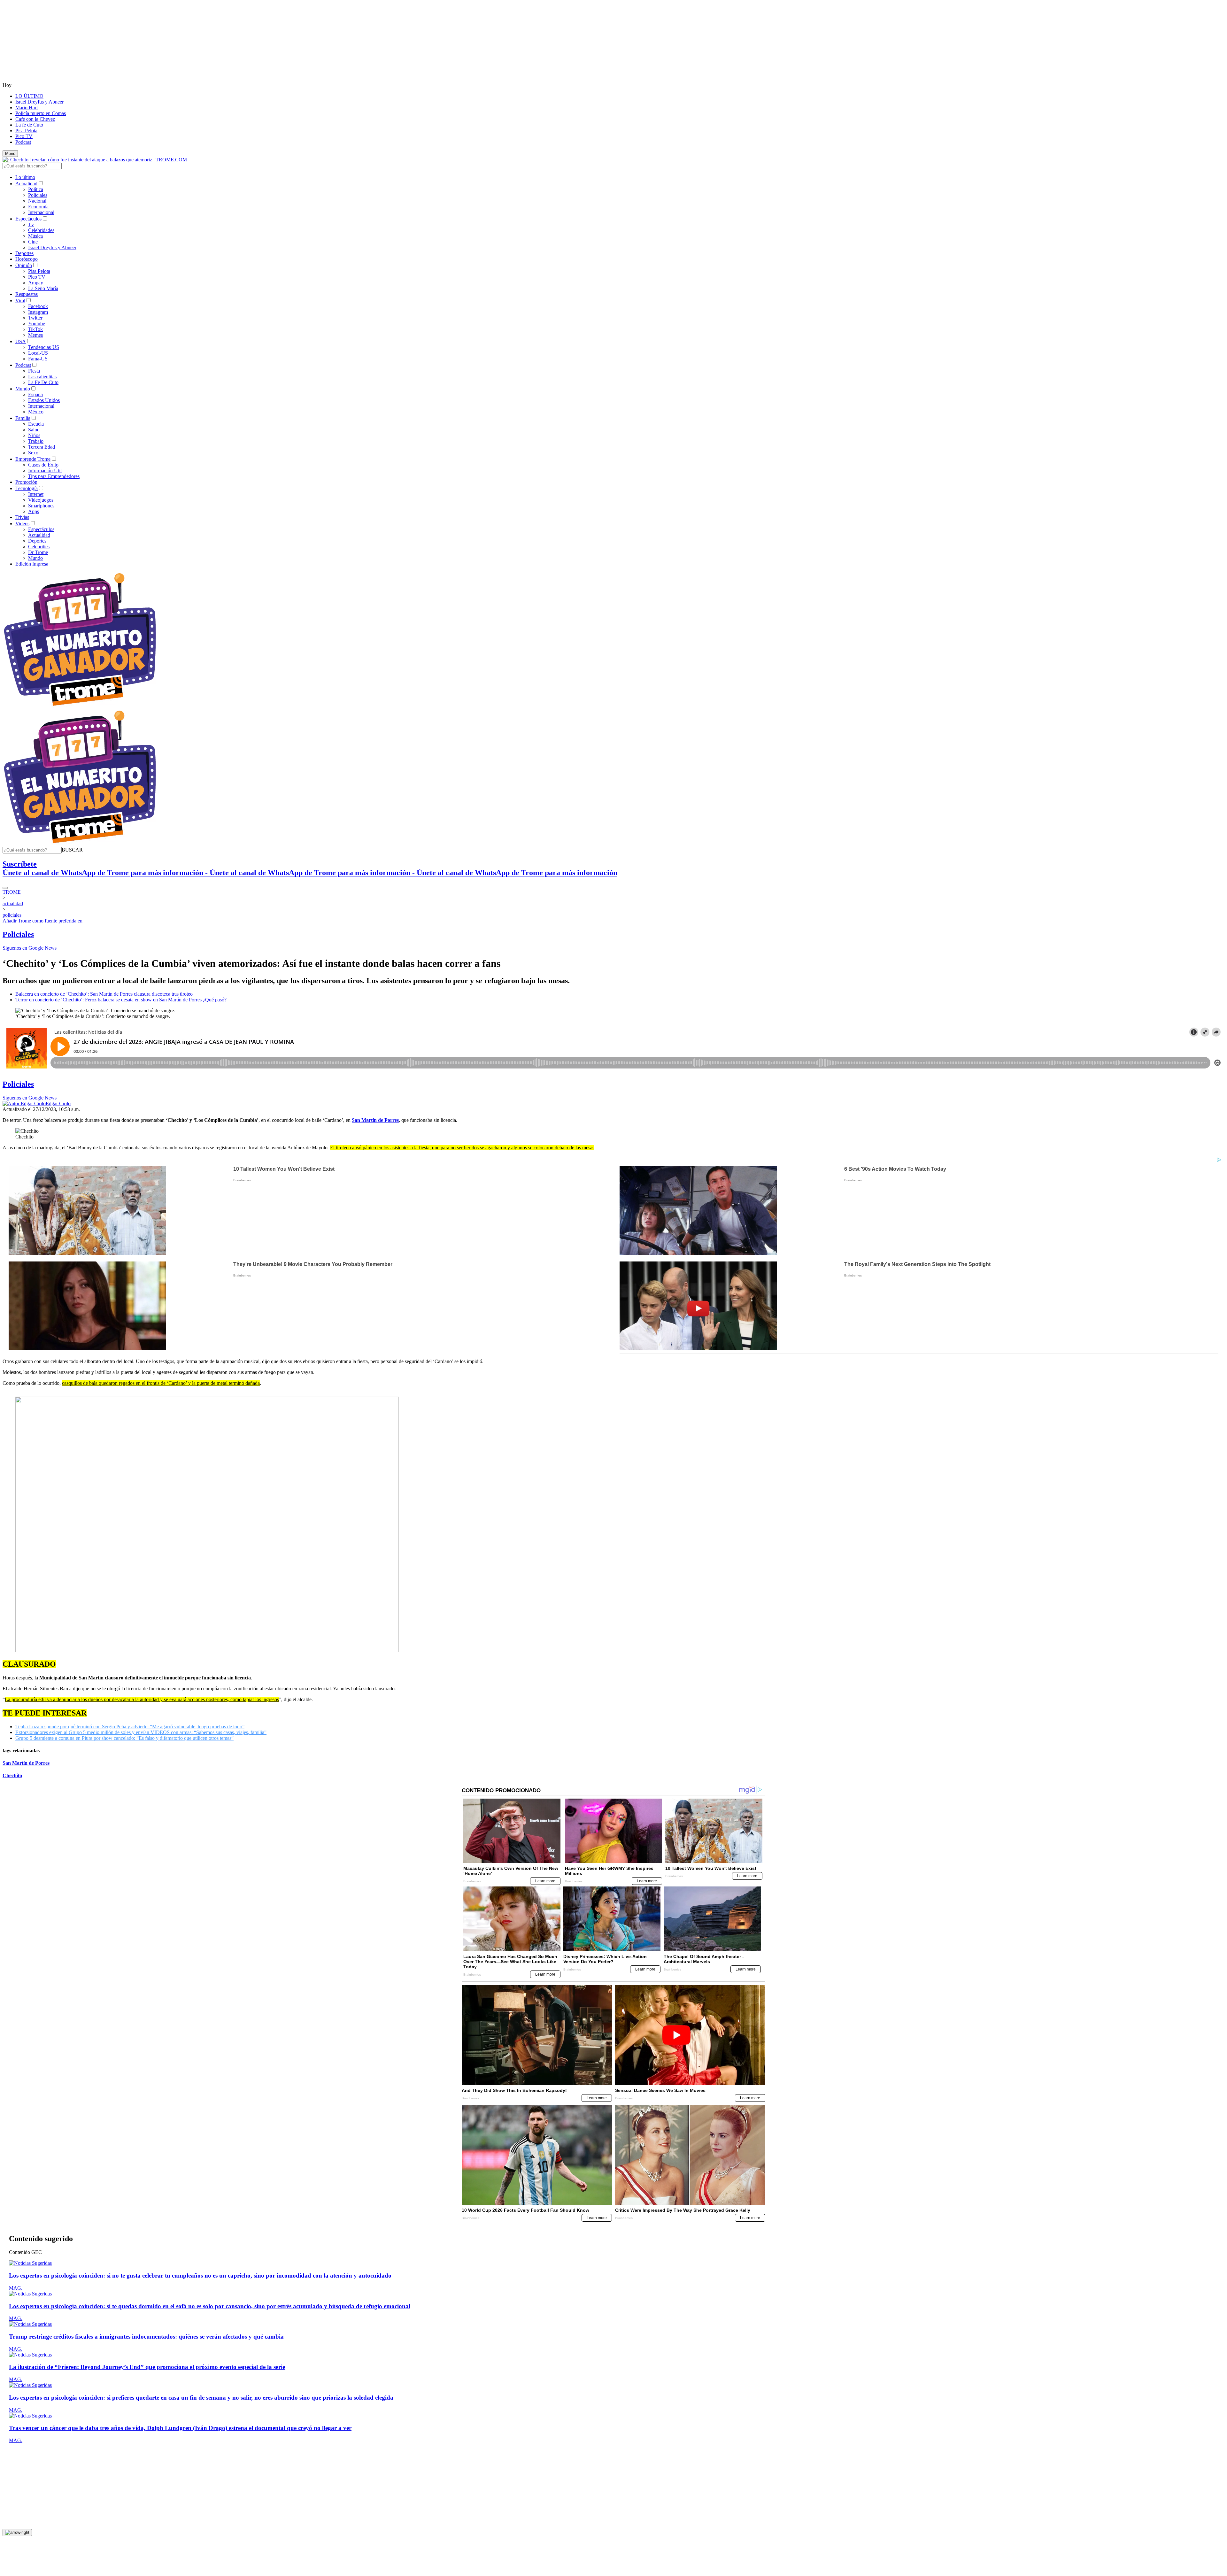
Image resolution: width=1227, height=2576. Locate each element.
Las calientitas (42, 377)
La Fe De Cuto (43, 382)
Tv (31, 224)
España (35, 394)
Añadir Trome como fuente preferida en (42, 921)
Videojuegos (41, 500)
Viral (20, 301)
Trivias (22, 517)
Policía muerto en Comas (41, 113)
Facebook (38, 306)
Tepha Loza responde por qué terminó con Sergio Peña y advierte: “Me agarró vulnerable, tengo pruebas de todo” (130, 1727)
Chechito (12, 1775)
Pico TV (24, 136)
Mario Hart (27, 108)
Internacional (41, 212)
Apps (34, 511)
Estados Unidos (44, 400)
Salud (34, 430)
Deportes (24, 253)
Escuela (36, 424)
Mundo (23, 389)
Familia (23, 418)
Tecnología (27, 488)
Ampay (36, 283)
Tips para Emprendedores (54, 476)
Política (36, 189)
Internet (36, 494)
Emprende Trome (33, 459)
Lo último (25, 177)
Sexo (33, 453)
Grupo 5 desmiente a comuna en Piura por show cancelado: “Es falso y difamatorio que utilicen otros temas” (124, 1738)
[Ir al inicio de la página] (17, 2533)
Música (35, 236)
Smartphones (41, 506)
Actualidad (26, 184)
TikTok (35, 329)
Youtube (37, 324)
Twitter (35, 318)
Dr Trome (38, 552)
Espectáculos (28, 219)
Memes (35, 335)
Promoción (26, 482)
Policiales (38, 195)
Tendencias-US (44, 347)
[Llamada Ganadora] (80, 706)
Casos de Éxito (43, 465)
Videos (22, 524)
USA (21, 341)
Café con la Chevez (35, 119)
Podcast (23, 142)
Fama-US (38, 359)
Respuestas (27, 294)
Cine (33, 242)
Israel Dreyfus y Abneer (39, 102)
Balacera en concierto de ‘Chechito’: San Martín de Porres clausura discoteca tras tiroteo (104, 994)
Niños (34, 435)
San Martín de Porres (26, 1763)
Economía (38, 207)
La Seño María (43, 288)
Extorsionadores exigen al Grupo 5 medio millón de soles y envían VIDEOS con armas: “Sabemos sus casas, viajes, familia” (141, 1732)
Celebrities (39, 547)
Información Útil (45, 470)
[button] (72, 850)
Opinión (24, 265)
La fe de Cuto (29, 125)
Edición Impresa (32, 564)
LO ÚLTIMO (29, 96)
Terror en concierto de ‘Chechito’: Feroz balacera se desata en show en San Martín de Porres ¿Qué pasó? (121, 1000)
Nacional (37, 201)
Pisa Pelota (26, 131)
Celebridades (41, 230)
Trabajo (36, 441)
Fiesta (34, 371)
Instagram (38, 312)
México (36, 412)
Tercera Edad (42, 447)
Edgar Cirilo (58, 1103)
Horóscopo (27, 259)
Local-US (38, 353)
